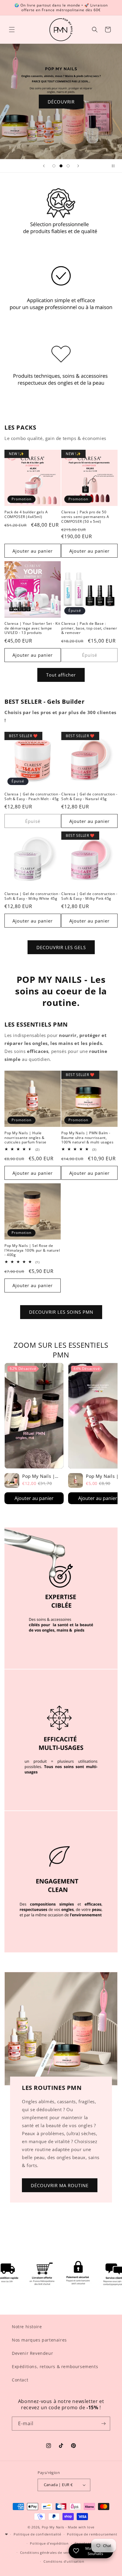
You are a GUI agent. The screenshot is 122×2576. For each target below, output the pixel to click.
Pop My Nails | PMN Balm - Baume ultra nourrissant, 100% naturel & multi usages (87, 1138)
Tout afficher (61, 675)
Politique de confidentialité (37, 2534)
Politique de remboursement (92, 2534)
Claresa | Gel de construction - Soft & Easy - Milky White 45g (33, 896)
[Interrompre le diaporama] (115, 166)
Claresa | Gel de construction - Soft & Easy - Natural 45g (89, 796)
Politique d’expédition (49, 2543)
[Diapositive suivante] (78, 166)
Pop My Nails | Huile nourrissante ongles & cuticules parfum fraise (25, 1138)
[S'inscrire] (103, 2424)
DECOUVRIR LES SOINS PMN (61, 1312)
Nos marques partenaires (39, 2340)
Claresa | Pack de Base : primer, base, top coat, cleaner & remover (89, 628)
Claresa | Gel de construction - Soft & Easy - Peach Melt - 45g (33, 796)
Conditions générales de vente (46, 2552)
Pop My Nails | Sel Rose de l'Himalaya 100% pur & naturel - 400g (32, 1250)
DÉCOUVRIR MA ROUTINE (60, 2185)
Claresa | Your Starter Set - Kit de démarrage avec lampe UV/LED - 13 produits (32, 628)
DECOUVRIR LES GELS (61, 947)
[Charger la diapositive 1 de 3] (54, 166)
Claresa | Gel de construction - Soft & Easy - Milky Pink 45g (89, 896)
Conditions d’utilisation (64, 2561)
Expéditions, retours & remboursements (55, 2367)
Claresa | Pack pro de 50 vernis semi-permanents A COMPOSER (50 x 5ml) (85, 517)
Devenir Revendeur (32, 2353)
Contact (20, 2380)
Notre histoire (27, 2327)
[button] (12, 30)
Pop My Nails (53, 2527)
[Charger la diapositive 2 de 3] (61, 166)
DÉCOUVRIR (61, 101)
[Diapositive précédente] (44, 166)
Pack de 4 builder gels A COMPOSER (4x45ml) (26, 514)
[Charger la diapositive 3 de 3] (68, 166)
